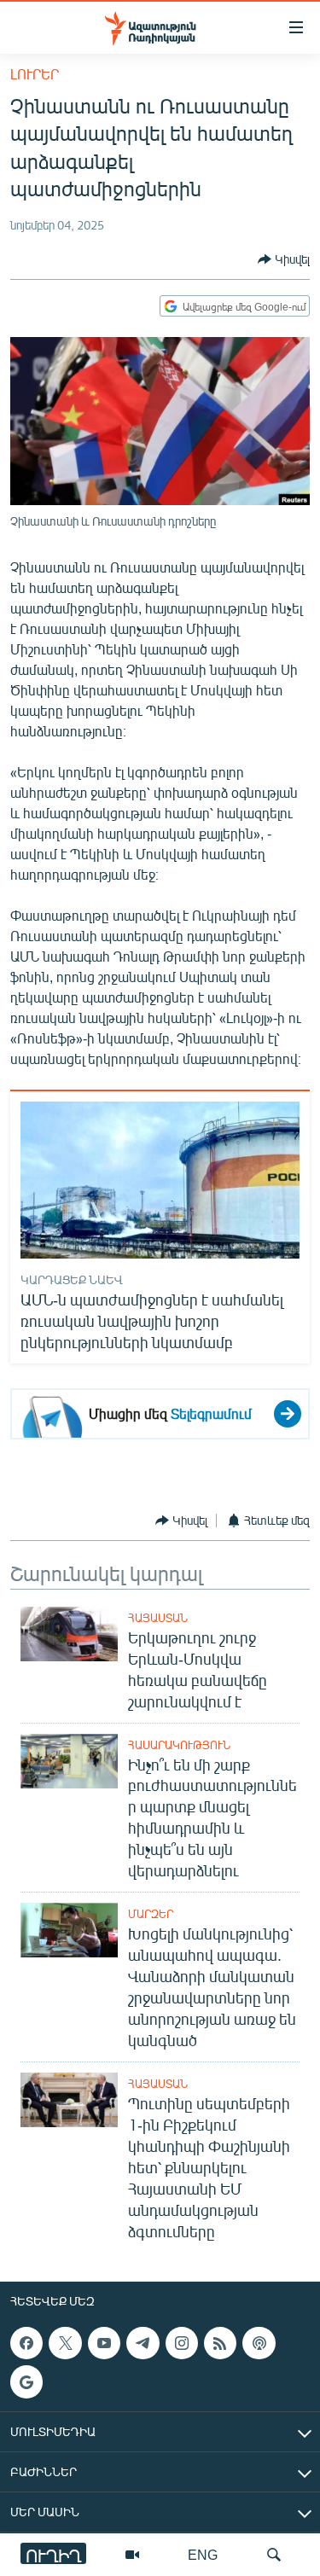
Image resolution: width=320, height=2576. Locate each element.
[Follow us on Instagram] (182, 2343)
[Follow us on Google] (26, 2381)
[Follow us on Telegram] (143, 2343)
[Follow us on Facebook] (26, 2343)
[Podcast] (259, 2343)
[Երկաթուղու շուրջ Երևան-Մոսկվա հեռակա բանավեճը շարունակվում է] (69, 1634)
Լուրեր (35, 74)
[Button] (284, 259)
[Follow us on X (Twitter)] (65, 2343)
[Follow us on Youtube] (104, 2343)
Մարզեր (151, 1914)
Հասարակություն (179, 1745)
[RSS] (220, 2343)
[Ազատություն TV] (132, 2555)
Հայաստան (158, 1618)
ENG (203, 2554)
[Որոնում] (274, 2555)
